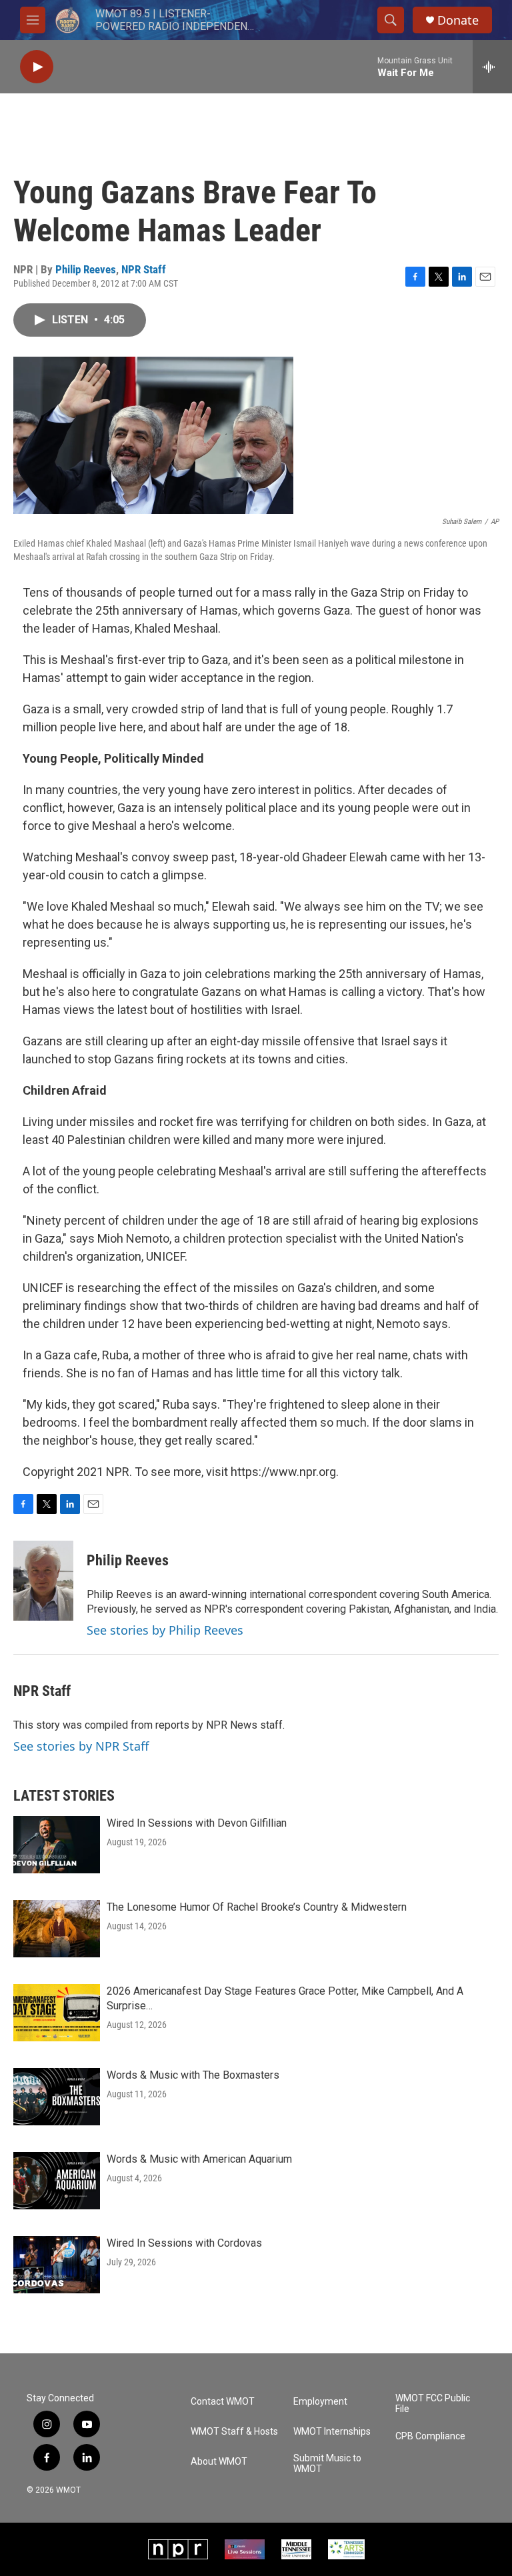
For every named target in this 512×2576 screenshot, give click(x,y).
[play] (37, 67)
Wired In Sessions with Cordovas (184, 2243)
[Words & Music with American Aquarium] (57, 2181)
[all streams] (492, 67)
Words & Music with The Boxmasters (193, 2075)
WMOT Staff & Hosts (234, 2432)
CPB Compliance (430, 2436)
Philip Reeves (86, 269)
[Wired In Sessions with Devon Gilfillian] (57, 1845)
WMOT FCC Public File (433, 2404)
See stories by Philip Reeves (165, 1630)
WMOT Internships (332, 2432)
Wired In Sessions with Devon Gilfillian (197, 1823)
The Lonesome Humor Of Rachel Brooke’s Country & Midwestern (257, 1907)
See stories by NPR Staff (81, 1746)
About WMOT (219, 2462)
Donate (458, 20)
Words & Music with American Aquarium (199, 2159)
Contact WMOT (223, 2402)
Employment (320, 2402)
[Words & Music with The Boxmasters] (57, 2097)
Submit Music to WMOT (327, 2464)
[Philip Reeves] (43, 1581)
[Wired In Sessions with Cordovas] (57, 2265)
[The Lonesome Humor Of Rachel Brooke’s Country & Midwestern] (57, 1929)
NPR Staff (144, 269)
